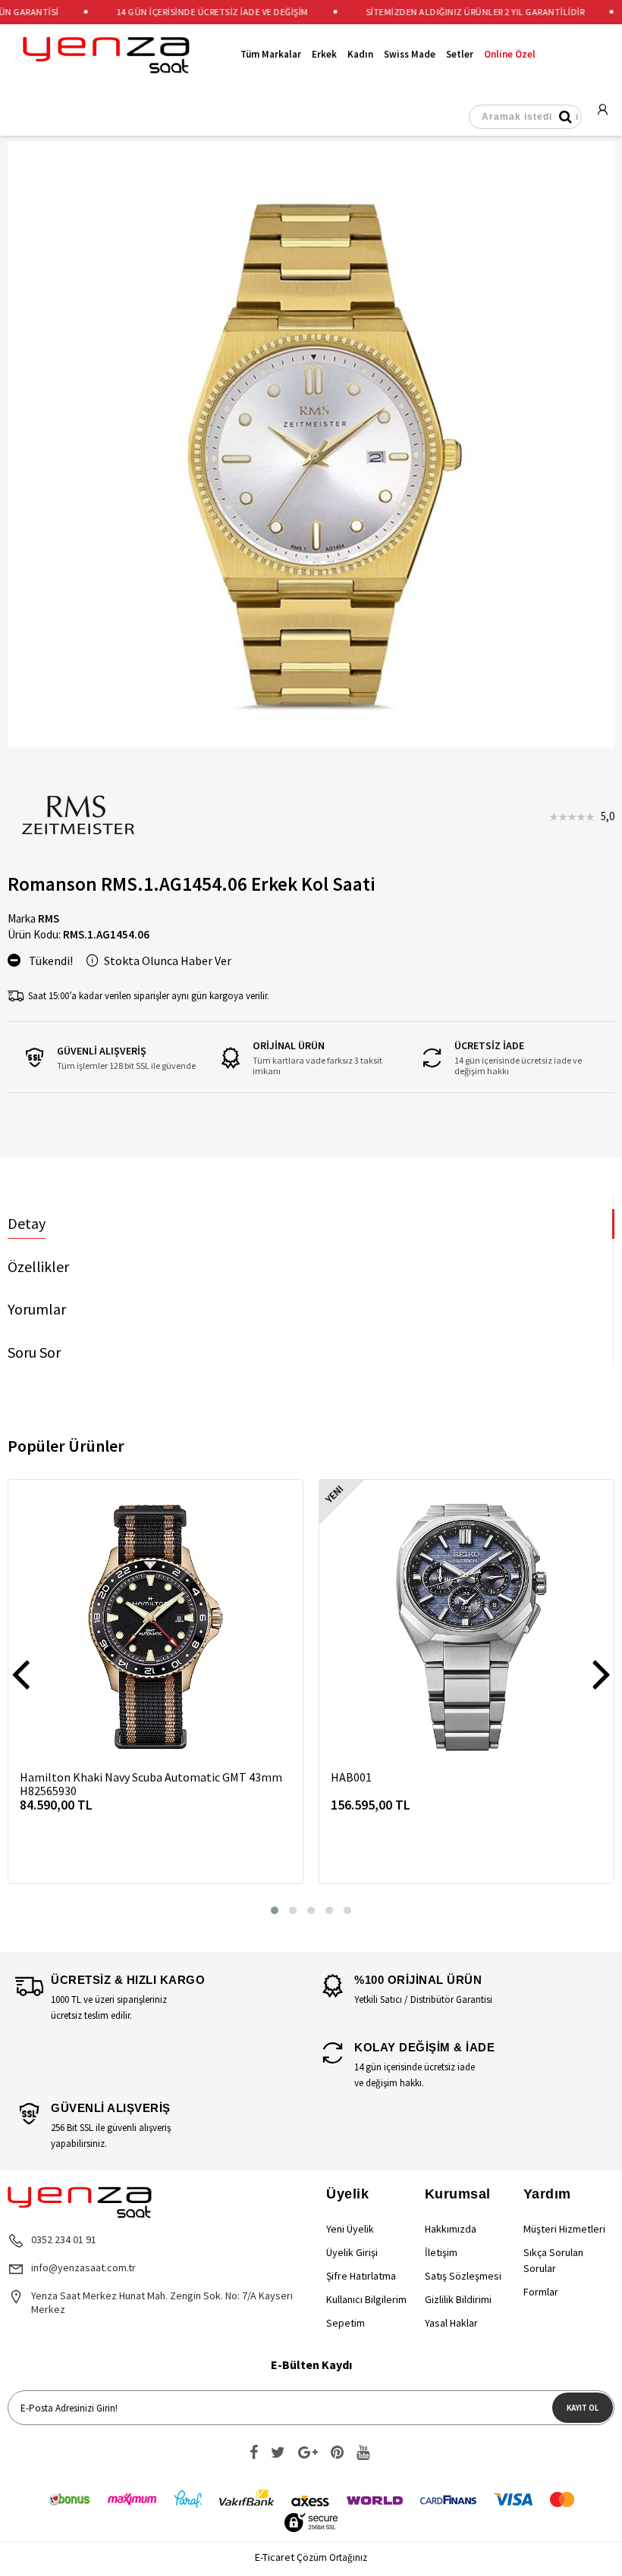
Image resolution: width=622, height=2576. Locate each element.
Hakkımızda (451, 2229)
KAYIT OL (583, 2408)
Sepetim (346, 2323)
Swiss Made (410, 55)
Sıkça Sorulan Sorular (553, 2260)
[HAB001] (466, 1627)
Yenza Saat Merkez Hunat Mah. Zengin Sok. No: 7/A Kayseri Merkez (162, 2302)
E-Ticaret (275, 2557)
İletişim (441, 2252)
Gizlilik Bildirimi (458, 2299)
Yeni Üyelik (350, 2229)
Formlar (541, 2292)
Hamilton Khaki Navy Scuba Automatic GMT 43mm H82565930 (151, 1784)
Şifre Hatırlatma (361, 2276)
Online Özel (510, 55)
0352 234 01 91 (64, 2239)
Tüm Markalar (271, 55)
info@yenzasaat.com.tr (83, 2267)
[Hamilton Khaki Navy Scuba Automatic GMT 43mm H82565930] (155, 1627)
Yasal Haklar (451, 2323)
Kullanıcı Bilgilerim (366, 2299)
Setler (460, 55)
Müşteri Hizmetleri (564, 2229)
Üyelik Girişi (352, 2252)
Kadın (360, 55)
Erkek (324, 55)
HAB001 (351, 1777)
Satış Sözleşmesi (463, 2276)
